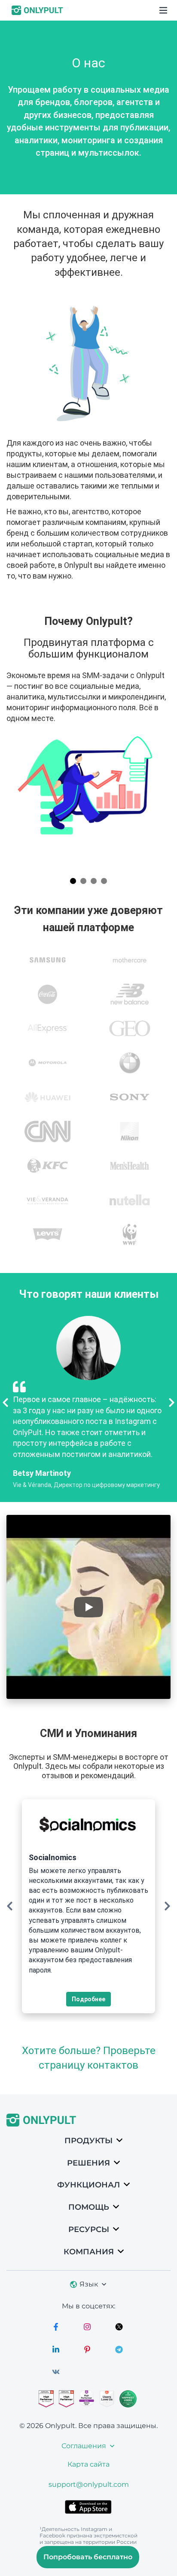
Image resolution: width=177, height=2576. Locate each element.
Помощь (89, 2207)
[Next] (172, 1403)
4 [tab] (104, 881)
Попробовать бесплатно (88, 2557)
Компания (89, 2252)
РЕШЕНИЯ (88, 2163)
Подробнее (88, 1999)
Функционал (88, 2185)
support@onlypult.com (89, 2484)
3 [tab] (94, 881)
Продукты (88, 2141)
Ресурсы (89, 2229)
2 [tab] (83, 881)
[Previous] (5, 1403)
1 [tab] (73, 881)
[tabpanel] (88, 742)
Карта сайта (88, 2464)
